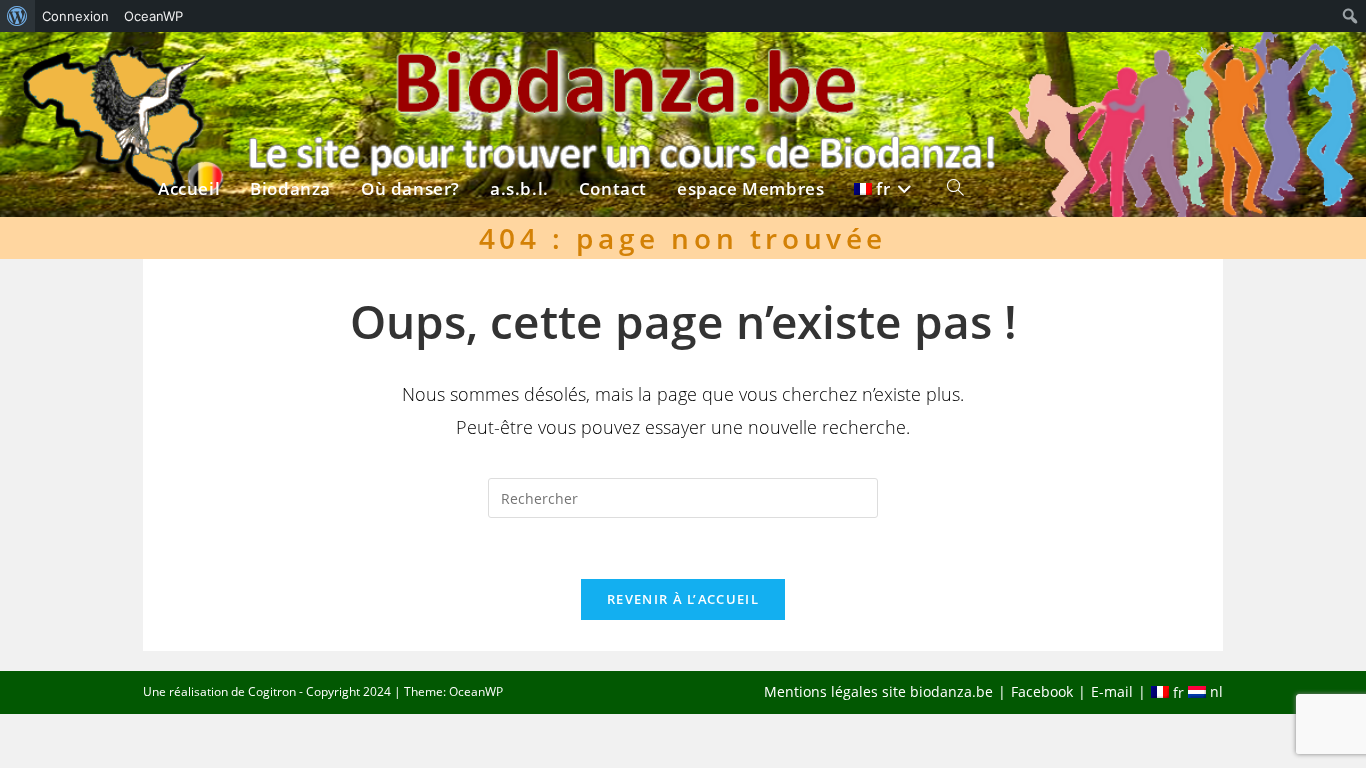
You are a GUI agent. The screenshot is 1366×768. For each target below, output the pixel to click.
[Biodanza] (290, 67)
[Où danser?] (410, 67)
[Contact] (613, 67)
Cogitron (272, 691)
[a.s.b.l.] (519, 67)
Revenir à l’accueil (683, 599)
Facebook (1042, 691)
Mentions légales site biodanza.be (878, 691)
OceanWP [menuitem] (153, 16)
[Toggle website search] (955, 67)
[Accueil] (189, 67)
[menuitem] (17, 16)
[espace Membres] (750, 67)
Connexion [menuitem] (75, 16)
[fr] (885, 67)
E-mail (1112, 691)
